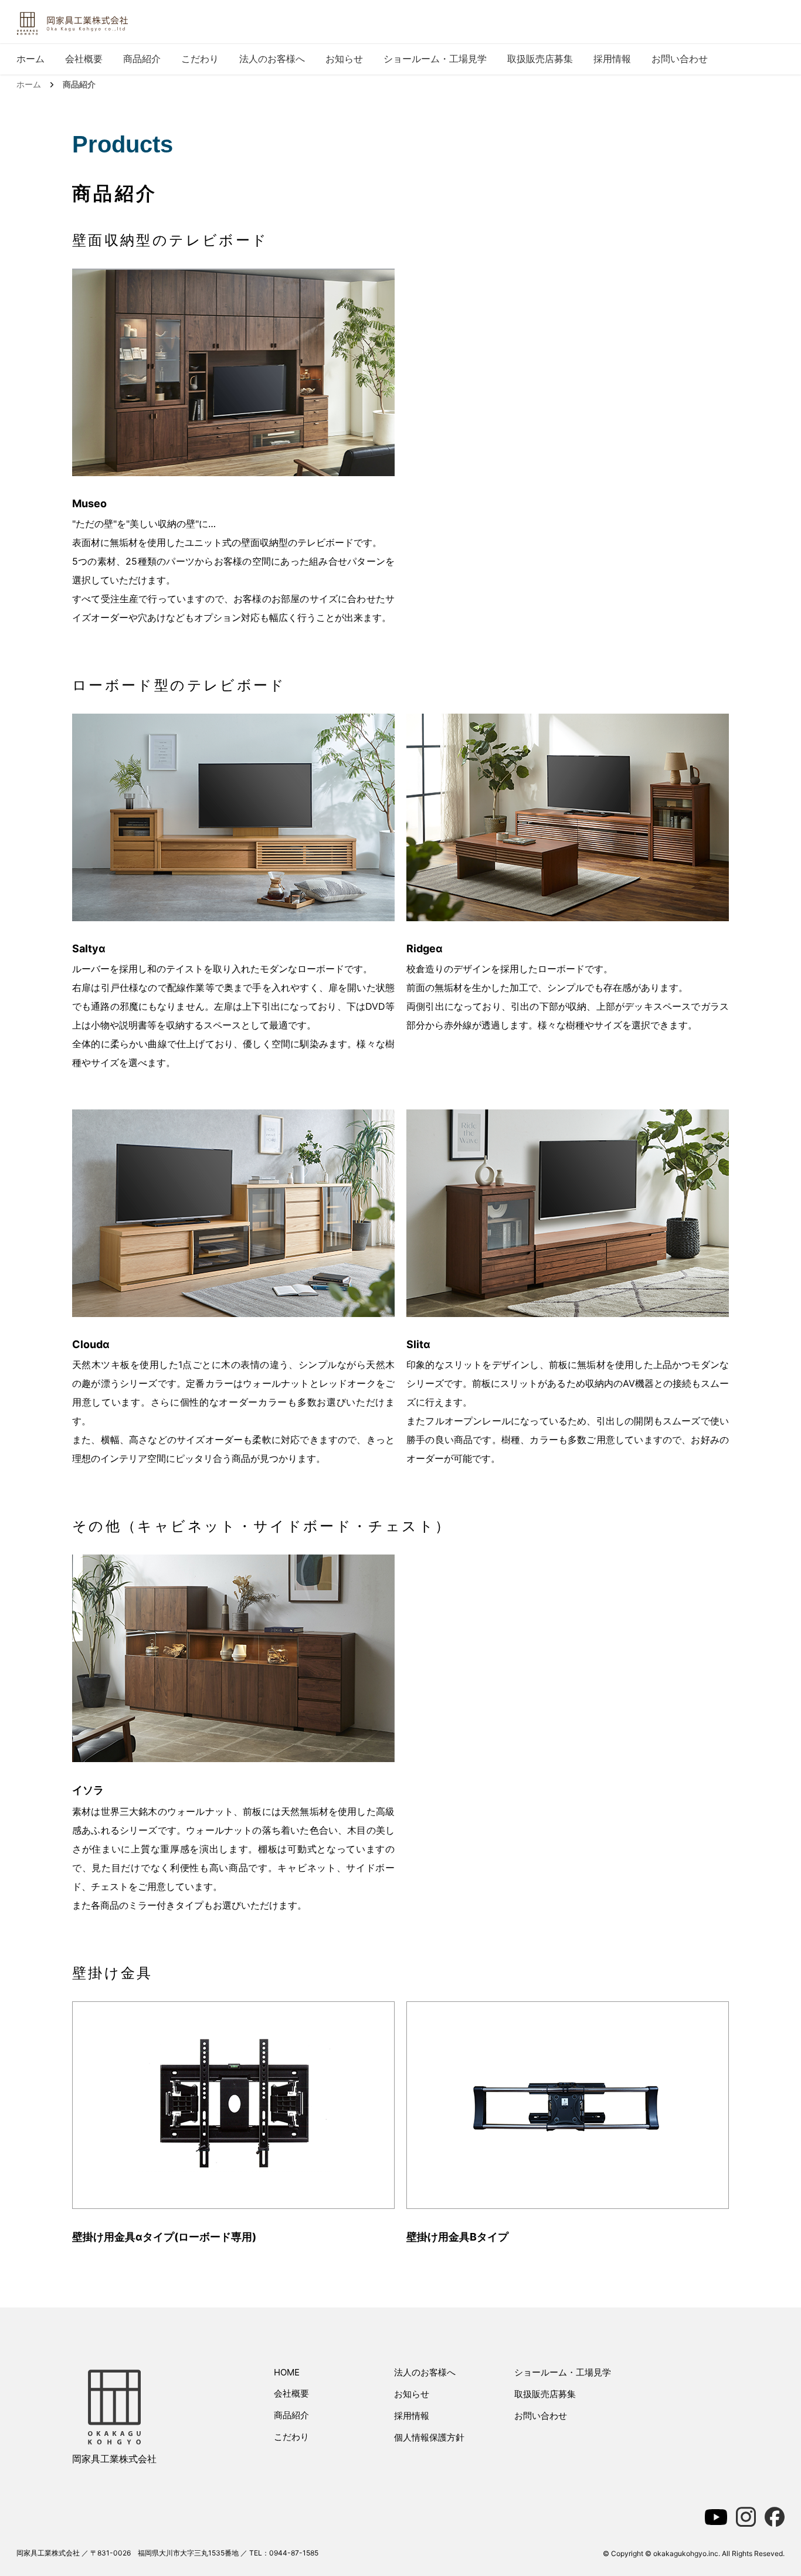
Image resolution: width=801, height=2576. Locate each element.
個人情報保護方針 (429, 2437)
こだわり (200, 59)
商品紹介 (142, 59)
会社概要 (84, 59)
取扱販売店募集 (540, 59)
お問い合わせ (680, 59)
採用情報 (612, 59)
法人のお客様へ (272, 59)
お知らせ (344, 59)
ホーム (30, 59)
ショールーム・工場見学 (435, 59)
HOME (287, 2372)
